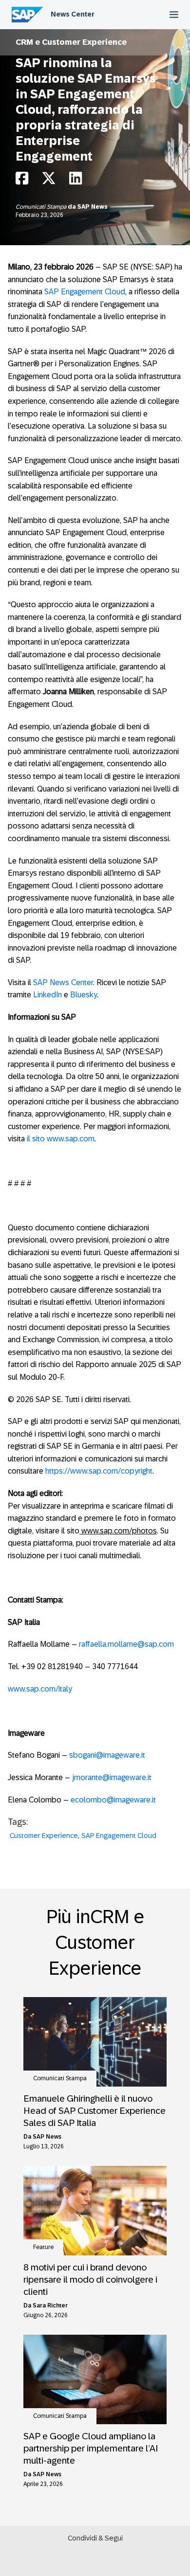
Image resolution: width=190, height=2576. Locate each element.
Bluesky (84, 995)
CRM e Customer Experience (71, 42)
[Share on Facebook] (22, 181)
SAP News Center (63, 982)
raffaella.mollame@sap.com (126, 1644)
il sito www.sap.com (61, 1139)
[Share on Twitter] (49, 181)
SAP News (93, 207)
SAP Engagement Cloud (85, 292)
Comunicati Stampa (42, 207)
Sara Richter (50, 2306)
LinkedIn (47, 995)
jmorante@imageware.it (112, 1777)
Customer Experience (44, 1836)
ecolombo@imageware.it (113, 1800)
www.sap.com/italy (40, 1689)
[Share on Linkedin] (76, 181)
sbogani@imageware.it (107, 1755)
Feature (43, 2247)
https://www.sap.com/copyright (99, 1471)
